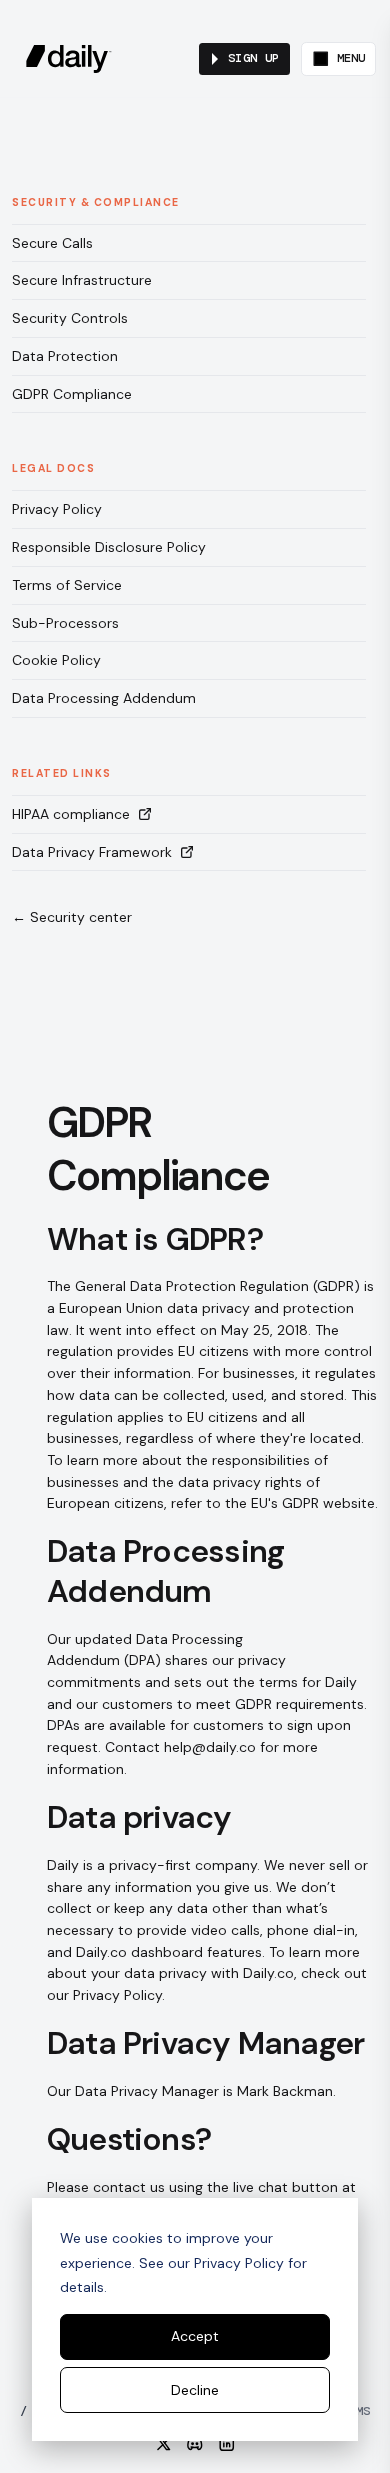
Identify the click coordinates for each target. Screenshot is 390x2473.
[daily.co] (69, 59)
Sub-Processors (65, 623)
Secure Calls (52, 243)
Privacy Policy (57, 509)
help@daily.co (210, 1747)
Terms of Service (67, 585)
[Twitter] (164, 2444)
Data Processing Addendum (104, 698)
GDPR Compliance (72, 394)
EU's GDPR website (313, 1503)
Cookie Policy (56, 660)
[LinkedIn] (227, 2444)
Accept (195, 2336)
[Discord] (195, 2444)
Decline (195, 2390)
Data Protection (65, 356)
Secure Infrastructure (82, 280)
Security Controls (70, 318)
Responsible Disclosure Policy (109, 547)
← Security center (72, 917)
